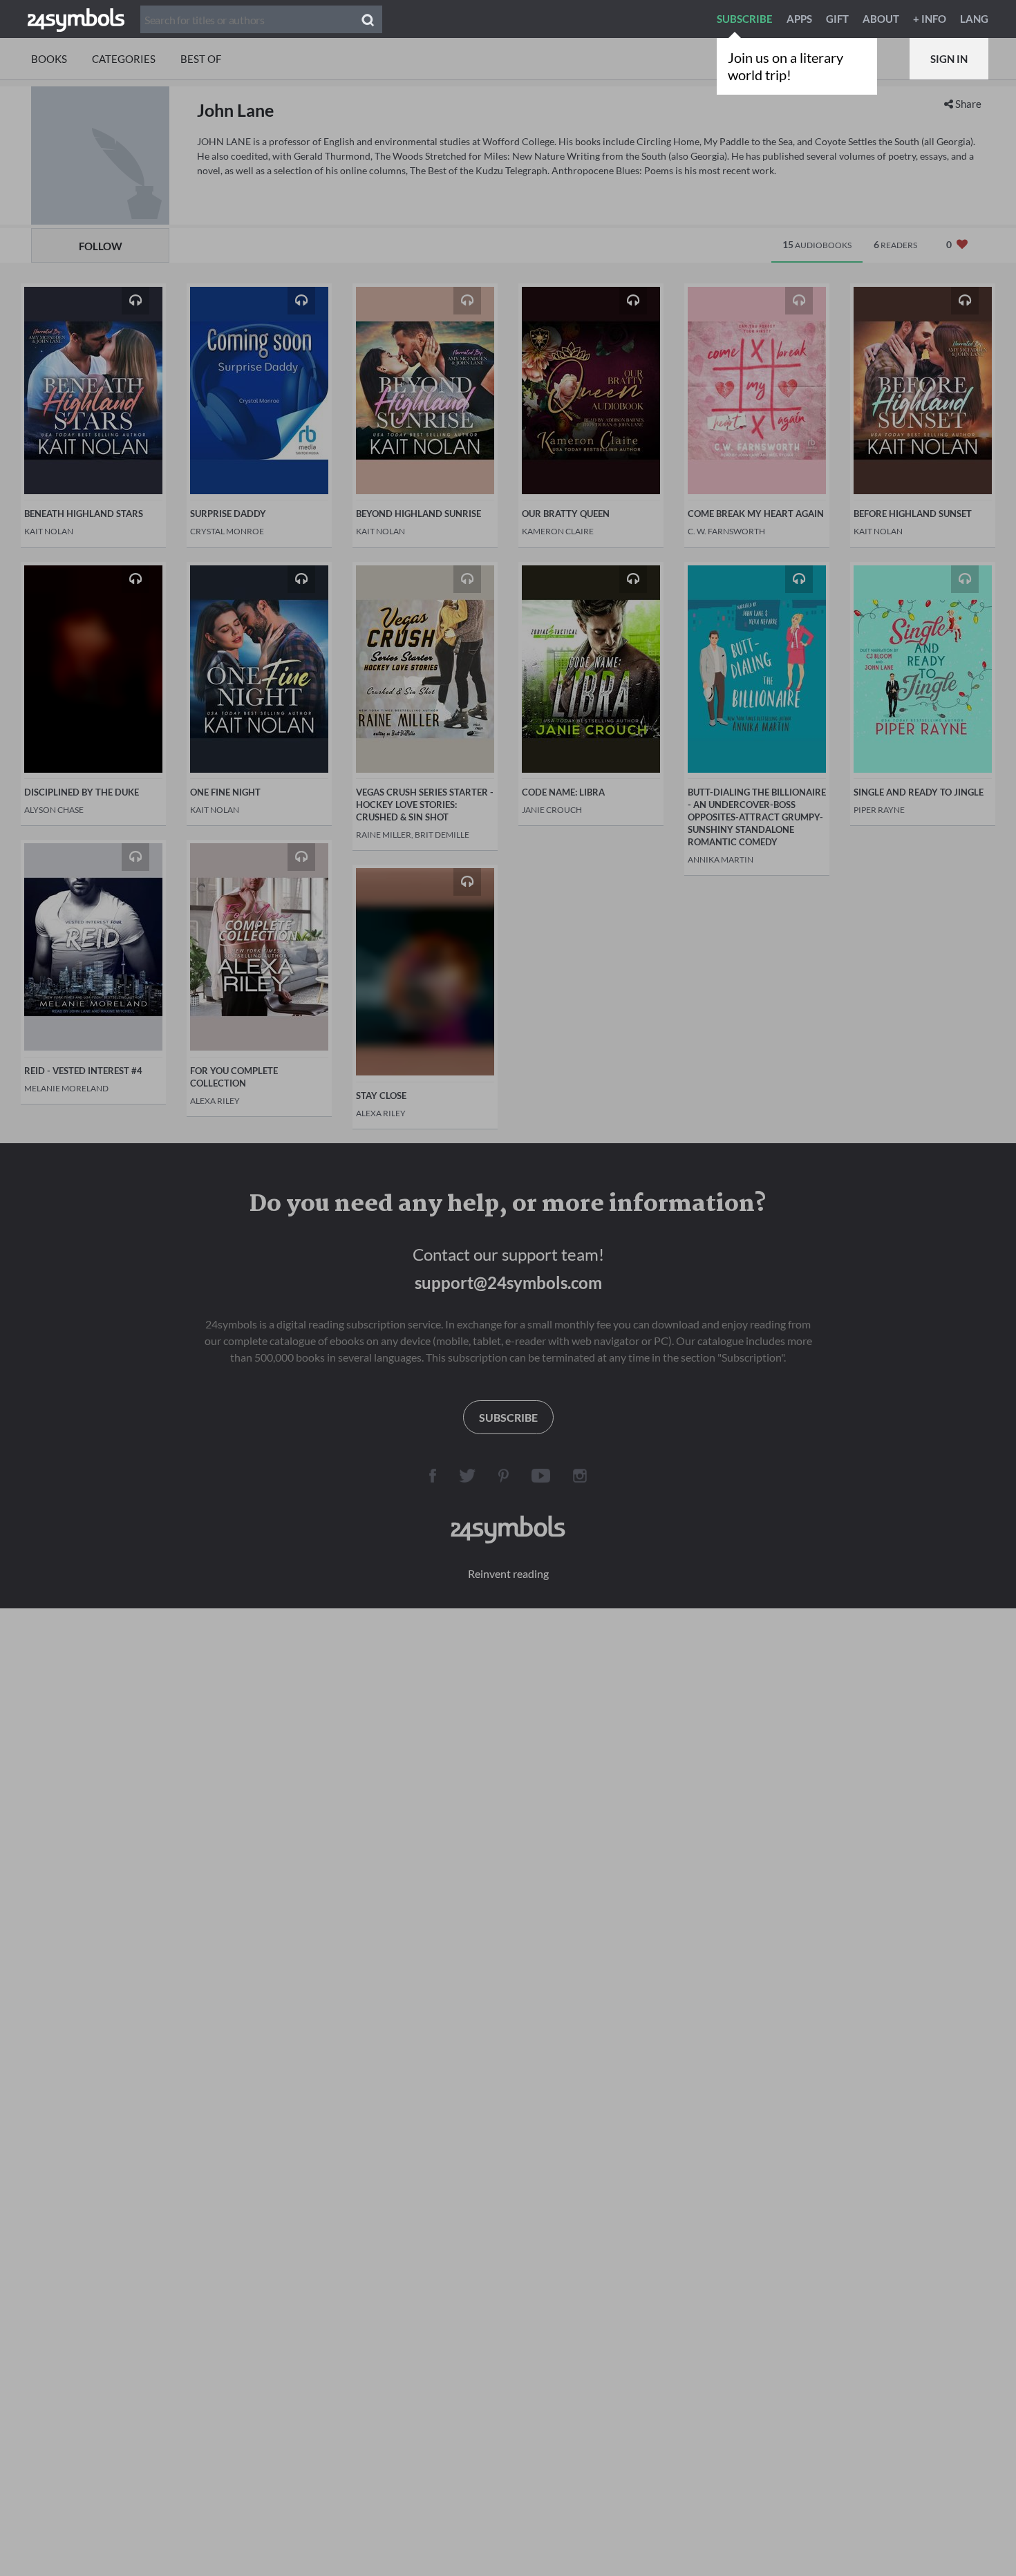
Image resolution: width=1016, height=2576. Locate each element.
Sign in (949, 59)
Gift (837, 19)
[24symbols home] (76, 19)
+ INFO (930, 19)
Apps (799, 19)
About (881, 19)
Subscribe (745, 19)
